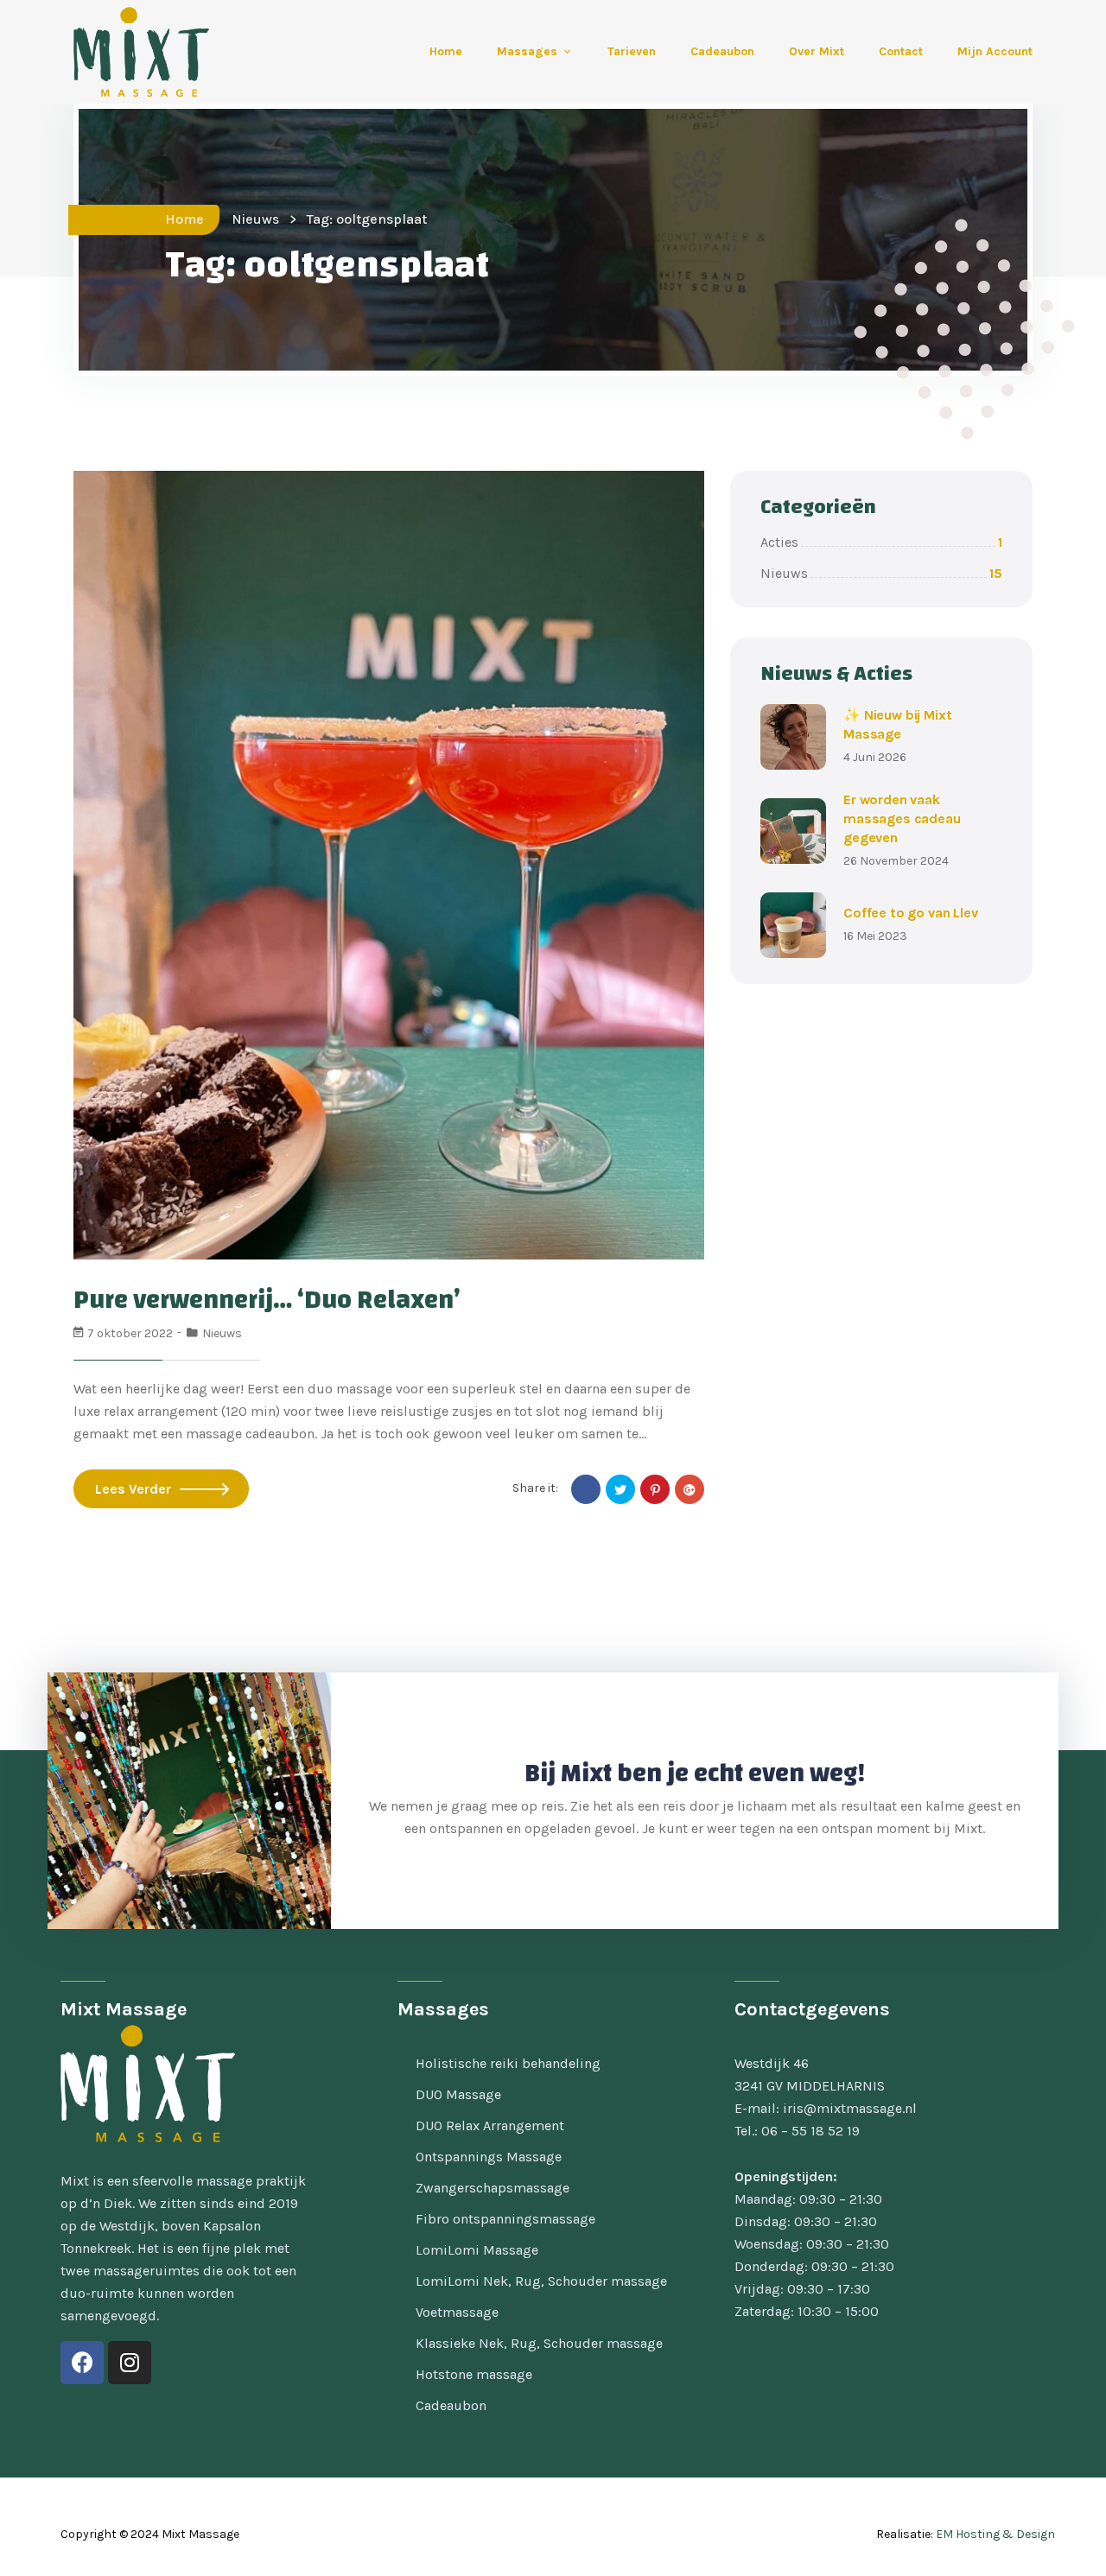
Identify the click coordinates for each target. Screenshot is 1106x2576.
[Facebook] (586, 1489)
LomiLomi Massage (477, 2250)
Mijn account (995, 51)
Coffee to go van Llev (911, 913)
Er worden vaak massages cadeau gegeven (902, 818)
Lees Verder (133, 1489)
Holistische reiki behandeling (508, 2063)
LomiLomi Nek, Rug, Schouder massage (541, 2281)
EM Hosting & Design (995, 2534)
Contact (901, 51)
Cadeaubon (722, 51)
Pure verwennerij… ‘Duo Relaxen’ (267, 1300)
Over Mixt (817, 51)
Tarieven (632, 51)
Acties (881, 542)
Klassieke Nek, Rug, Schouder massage (539, 2343)
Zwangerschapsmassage (493, 2188)
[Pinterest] (655, 1489)
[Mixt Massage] (125, 52)
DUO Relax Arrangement (490, 2126)
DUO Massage (458, 2094)
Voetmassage (457, 2312)
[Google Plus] (690, 1489)
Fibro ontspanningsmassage (505, 2219)
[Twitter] (620, 1489)
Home (446, 51)
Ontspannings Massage (489, 2157)
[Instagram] (130, 2363)
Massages (527, 51)
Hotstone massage (474, 2374)
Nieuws (255, 219)
